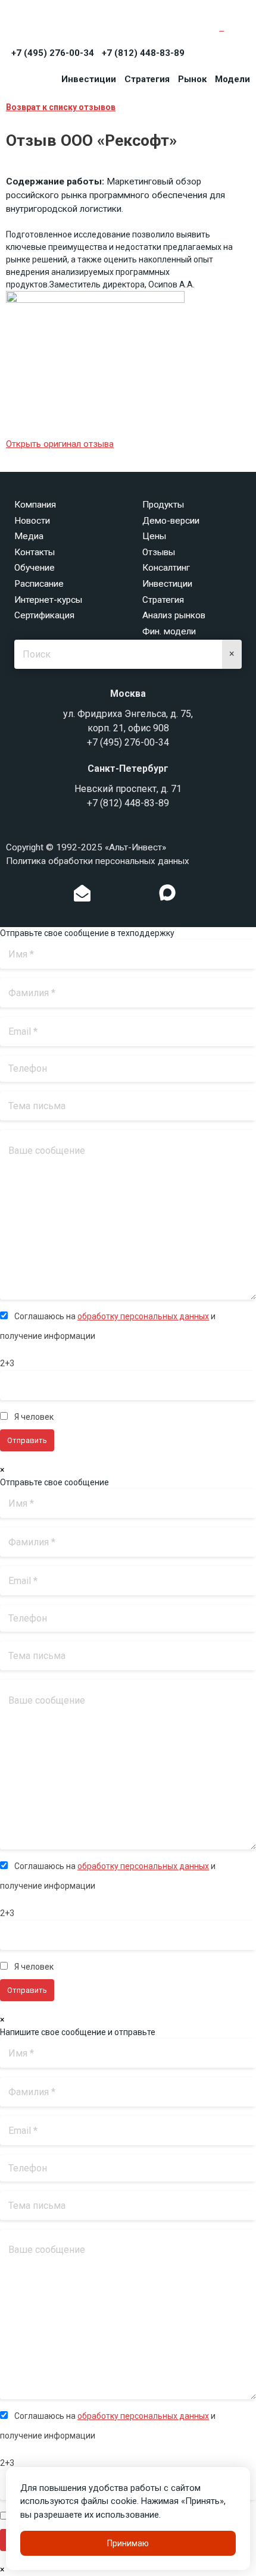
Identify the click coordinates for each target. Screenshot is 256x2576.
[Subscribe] (82, 896)
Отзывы (159, 552)
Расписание (39, 584)
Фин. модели (169, 631)
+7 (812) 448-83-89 (143, 53)
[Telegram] (143, 896)
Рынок (192, 79)
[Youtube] (192, 896)
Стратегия (147, 79)
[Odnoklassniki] (107, 896)
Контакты (35, 552)
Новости (32, 521)
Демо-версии (171, 521)
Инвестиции (89, 79)
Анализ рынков (174, 615)
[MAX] (167, 893)
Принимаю (128, 2543)
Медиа (29, 536)
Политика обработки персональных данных (98, 861)
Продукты (163, 505)
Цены (154, 536)
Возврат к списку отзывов (61, 107)
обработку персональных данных (143, 1316)
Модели (232, 79)
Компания (35, 505)
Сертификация (44, 615)
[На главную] (60, 25)
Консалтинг (166, 568)
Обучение (35, 568)
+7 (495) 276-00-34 (53, 53)
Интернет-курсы (48, 600)
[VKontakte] (125, 896)
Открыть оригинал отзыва (60, 444)
